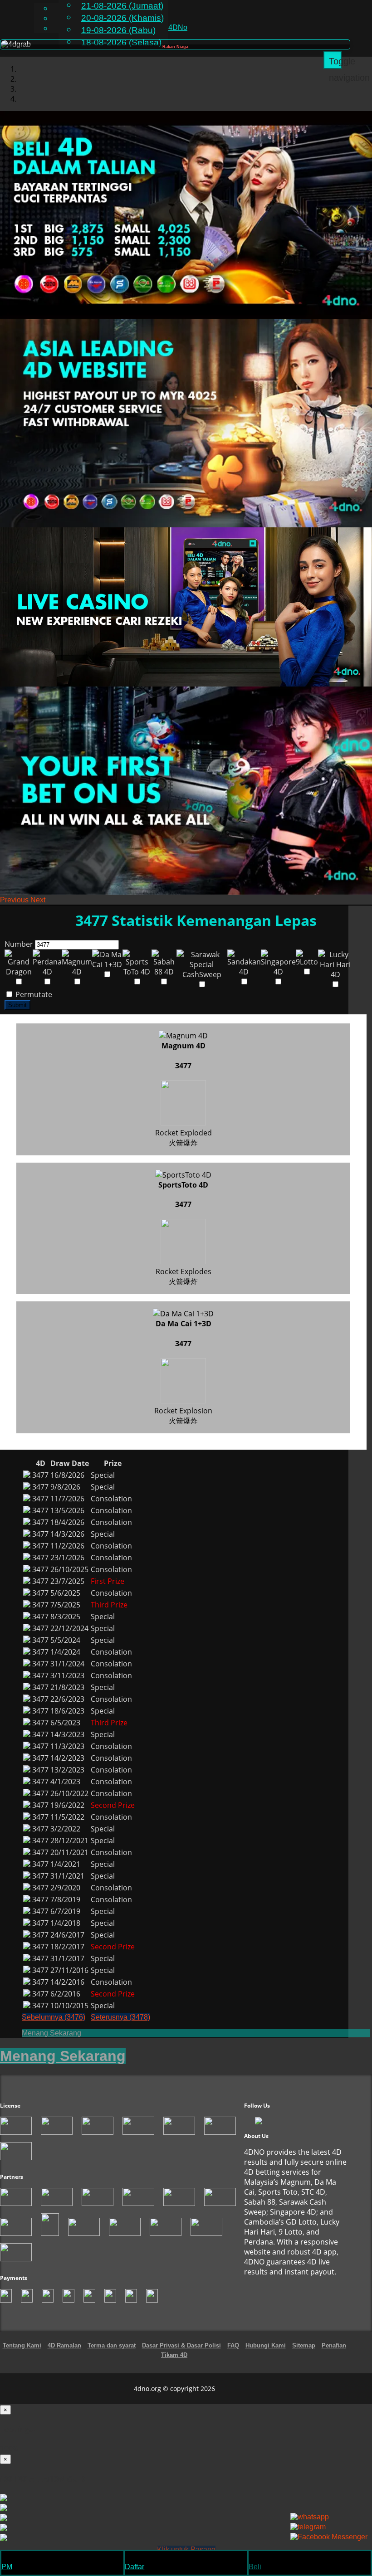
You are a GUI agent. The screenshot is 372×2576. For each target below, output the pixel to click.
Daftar (135, 2567)
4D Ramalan (64, 2355)
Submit (17, 1015)
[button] (15, 909)
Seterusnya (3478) (120, 2027)
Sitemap (304, 2355)
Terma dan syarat (112, 2355)
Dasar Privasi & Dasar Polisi (181, 2355)
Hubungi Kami (266, 2355)
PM (7, 2567)
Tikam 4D (174, 2364)
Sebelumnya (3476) (54, 2027)
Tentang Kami (22, 2355)
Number (19, 954)
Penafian (334, 2355)
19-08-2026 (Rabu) (118, 30)
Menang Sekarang (51, 2043)
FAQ (233, 2355)
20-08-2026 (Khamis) (122, 18)
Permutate (33, 1004)
